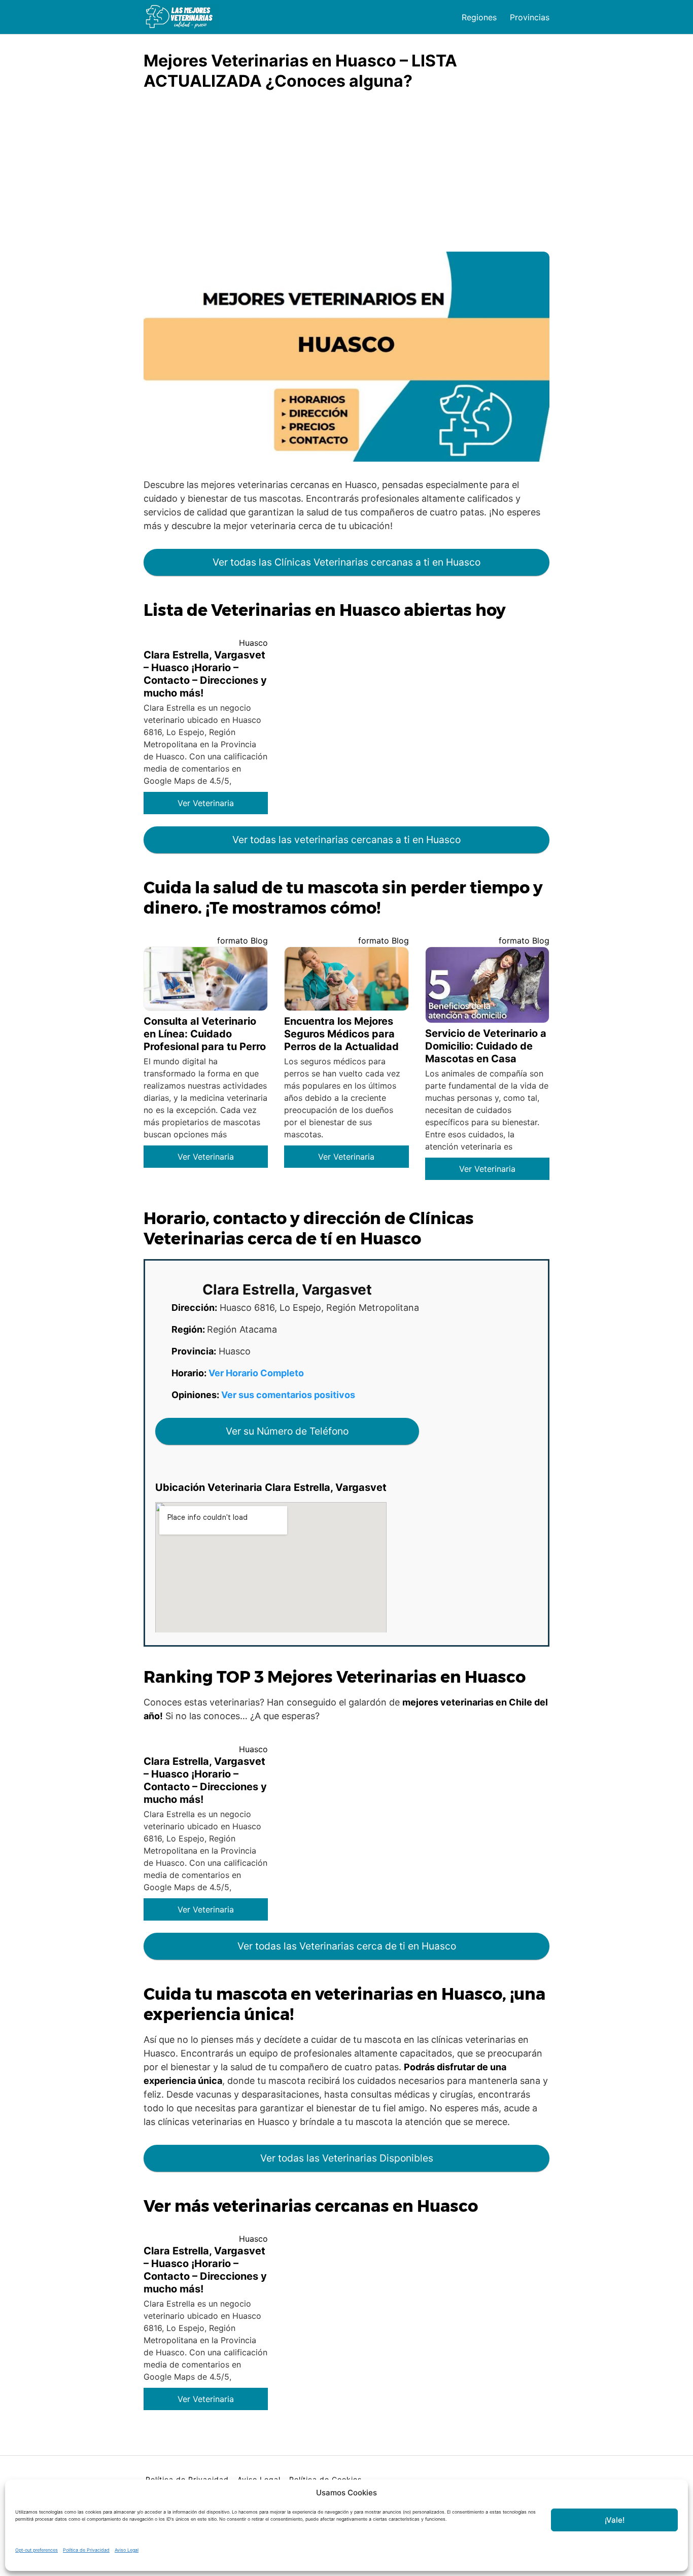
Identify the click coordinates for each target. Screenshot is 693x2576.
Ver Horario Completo (256, 1373)
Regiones (479, 17)
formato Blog (242, 941)
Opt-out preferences (37, 2550)
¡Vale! (615, 2520)
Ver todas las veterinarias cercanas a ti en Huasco (346, 840)
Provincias (530, 17)
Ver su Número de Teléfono (287, 1431)
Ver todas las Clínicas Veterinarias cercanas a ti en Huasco (346, 562)
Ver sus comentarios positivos (288, 1395)
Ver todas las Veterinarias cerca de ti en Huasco (347, 1946)
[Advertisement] (346, 176)
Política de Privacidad (86, 2550)
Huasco (253, 643)
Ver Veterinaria (206, 803)
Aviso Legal (127, 2550)
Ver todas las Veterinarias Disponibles (347, 2158)
